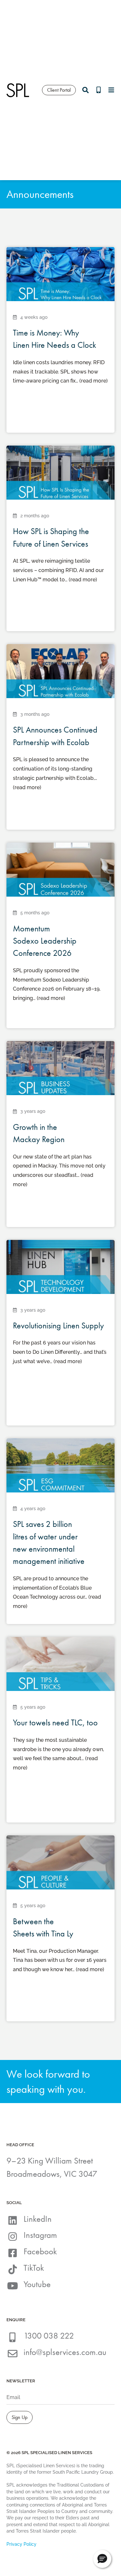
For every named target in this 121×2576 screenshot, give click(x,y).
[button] (102, 2559)
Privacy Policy (21, 2544)
